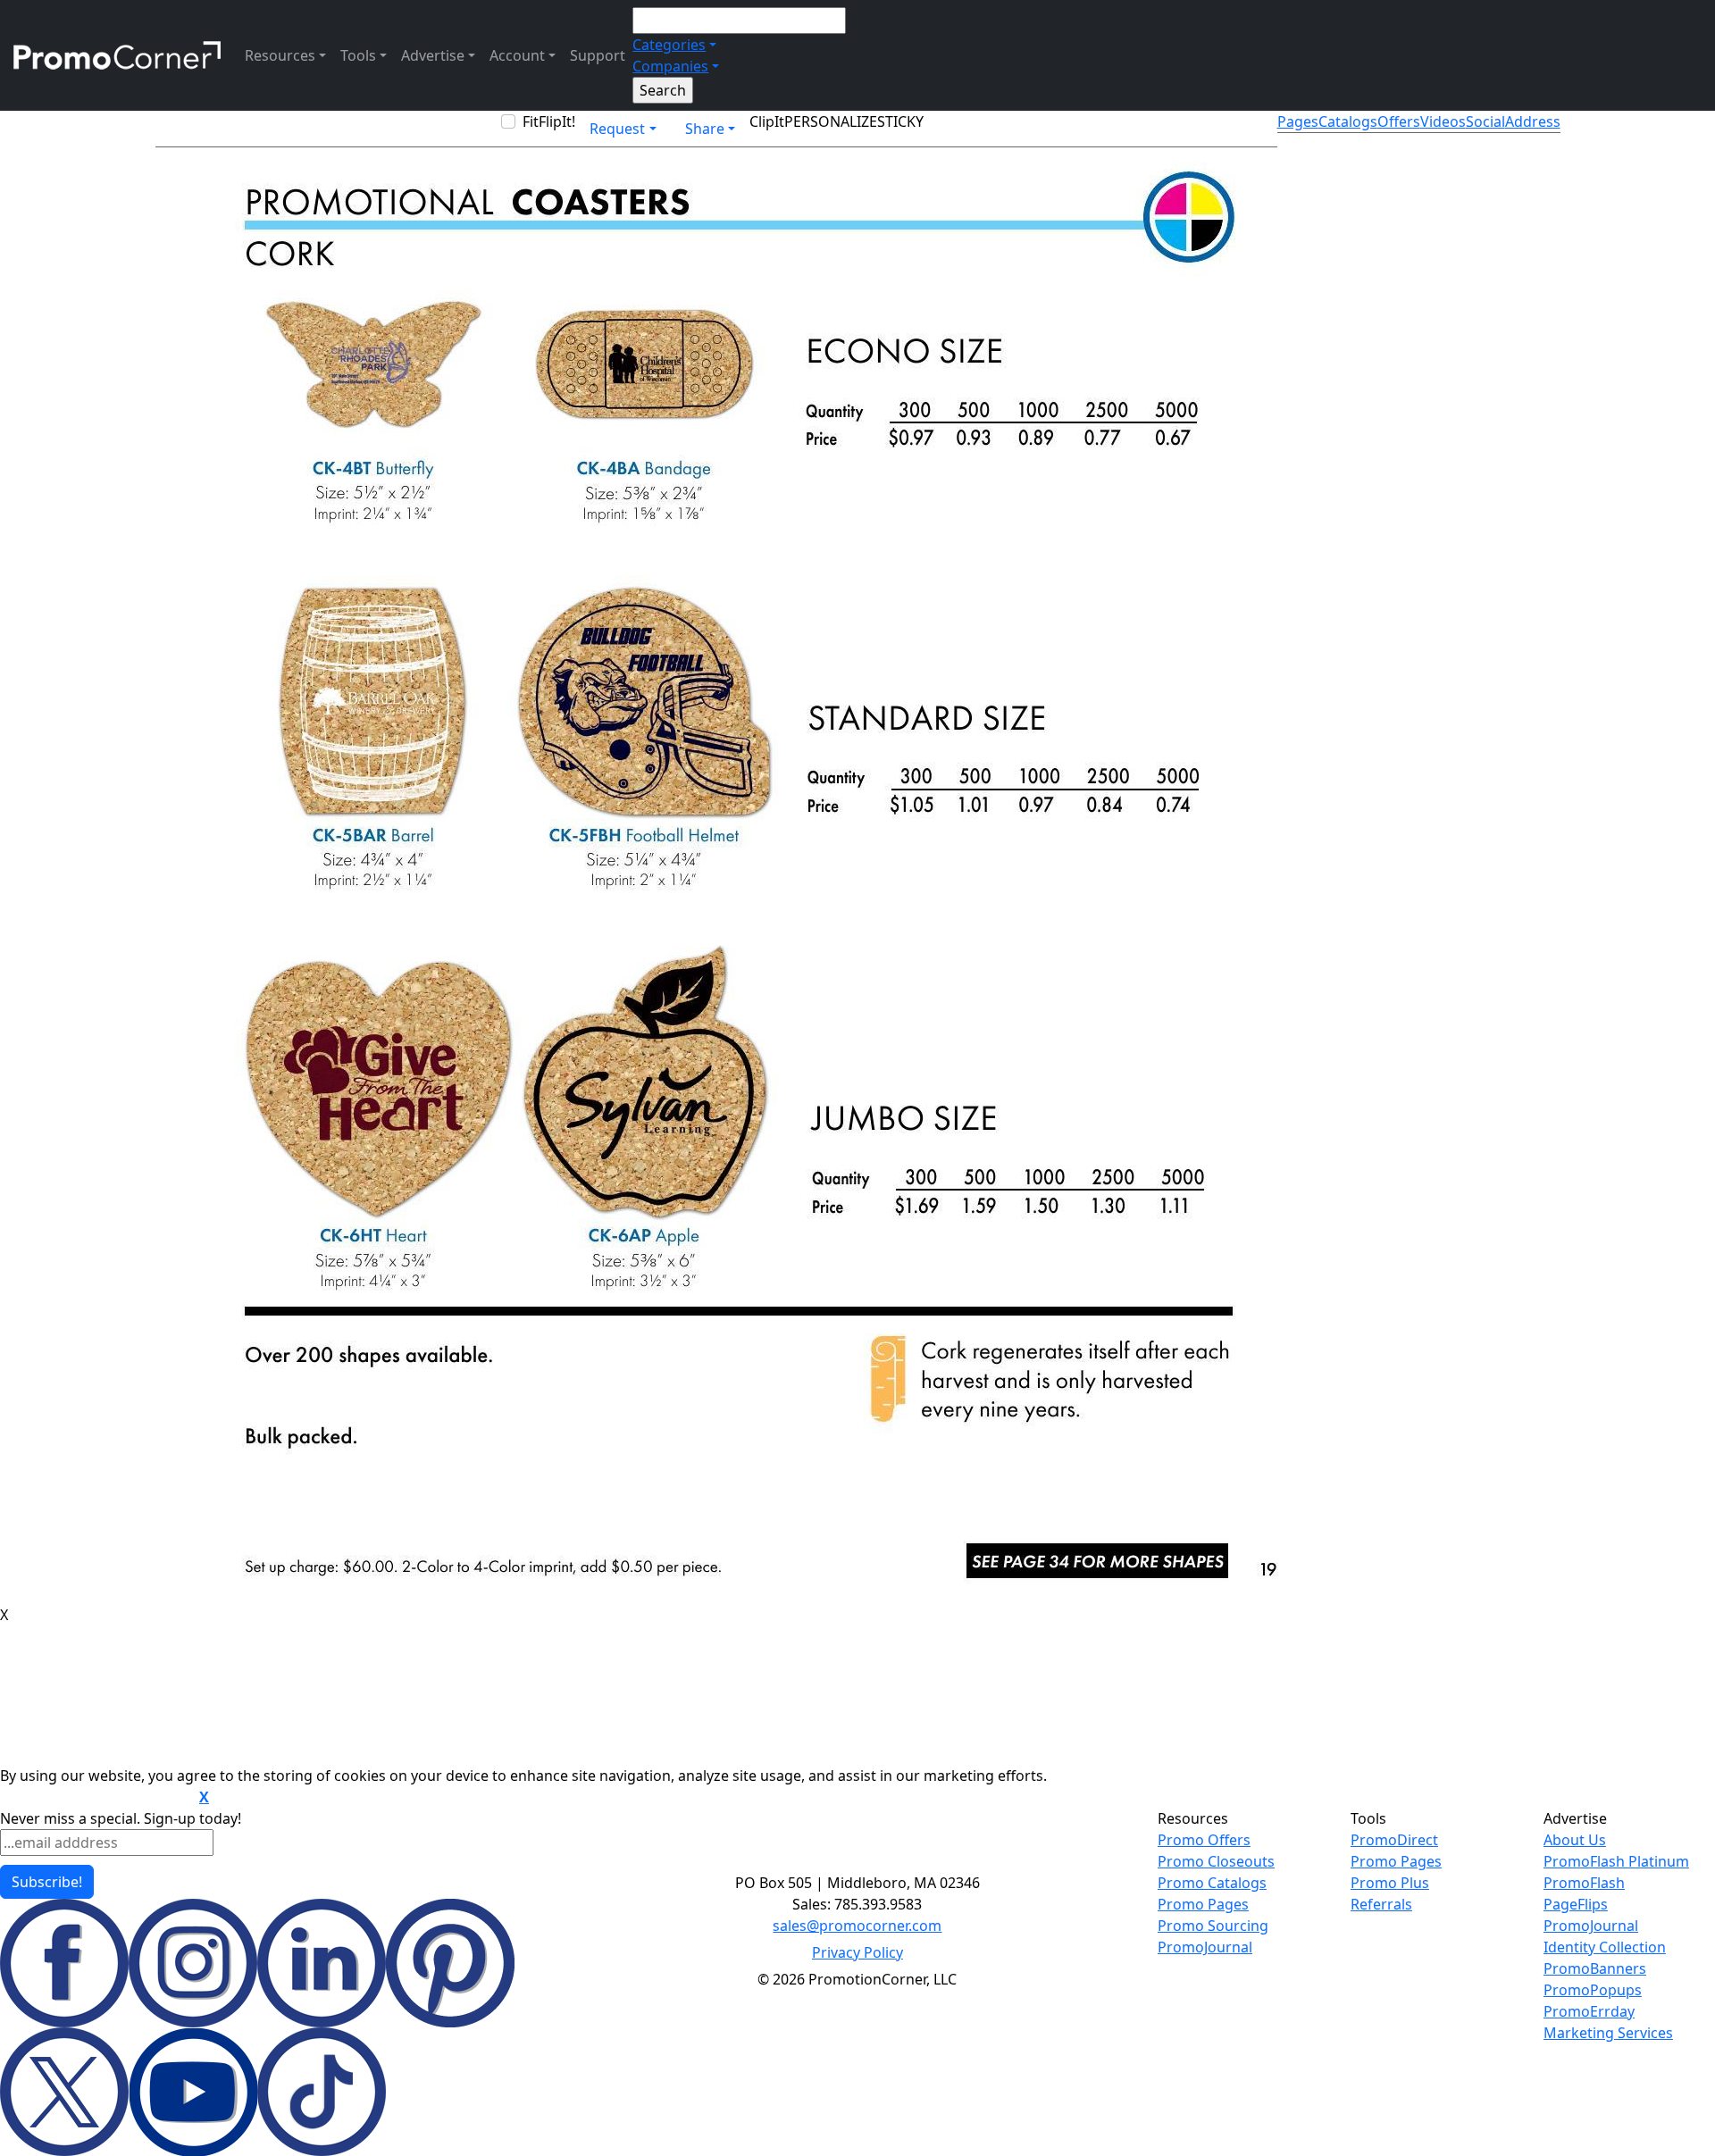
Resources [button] (280, 55)
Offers (1399, 121)
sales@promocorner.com (857, 1926)
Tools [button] (358, 55)
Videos (1443, 121)
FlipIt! (557, 121)
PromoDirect (1394, 1840)
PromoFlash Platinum (1616, 1861)
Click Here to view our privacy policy (98, 1798)
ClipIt (767, 121)
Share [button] (705, 129)
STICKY (900, 121)
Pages (1298, 121)
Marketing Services (1608, 2033)
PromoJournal (1205, 1947)
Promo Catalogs (1212, 1883)
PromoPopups (1593, 1990)
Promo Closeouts (1216, 1861)
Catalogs (1348, 121)
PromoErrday (1589, 2011)
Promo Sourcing (1213, 1926)
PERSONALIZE (831, 121)
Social (1485, 121)
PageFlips (1576, 1904)
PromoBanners (1595, 1968)
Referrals (1381, 1904)
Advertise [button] (433, 55)
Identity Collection (1605, 1947)
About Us (1575, 1840)
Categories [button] (669, 45)
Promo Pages (1203, 1904)
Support (598, 55)
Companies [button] (670, 66)
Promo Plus (1390, 1883)
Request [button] (617, 129)
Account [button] (517, 55)
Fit (531, 121)
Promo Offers (1204, 1840)
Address (1533, 121)
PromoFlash (1584, 1883)
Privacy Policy (857, 1952)
